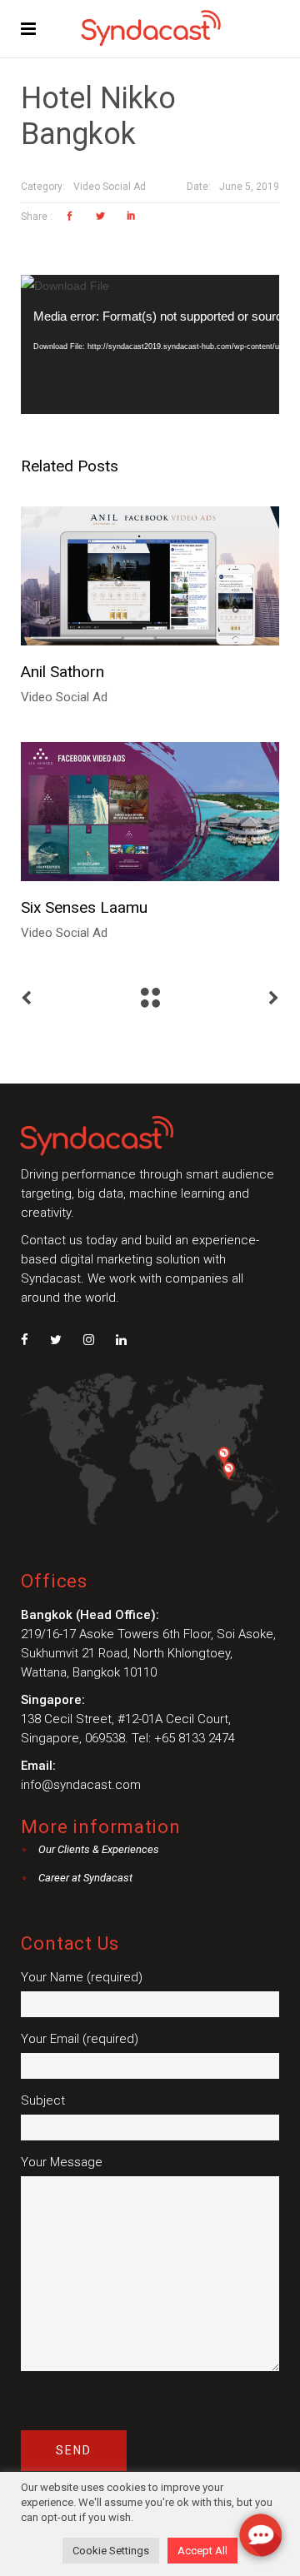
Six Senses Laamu (84, 907)
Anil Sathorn (62, 672)
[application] (150, 344)
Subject (43, 2100)
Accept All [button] (202, 2551)
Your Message (62, 2162)
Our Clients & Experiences (99, 1849)
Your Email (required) (80, 2039)
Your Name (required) (82, 1977)
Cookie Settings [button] (111, 2551)
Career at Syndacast (85, 1878)
